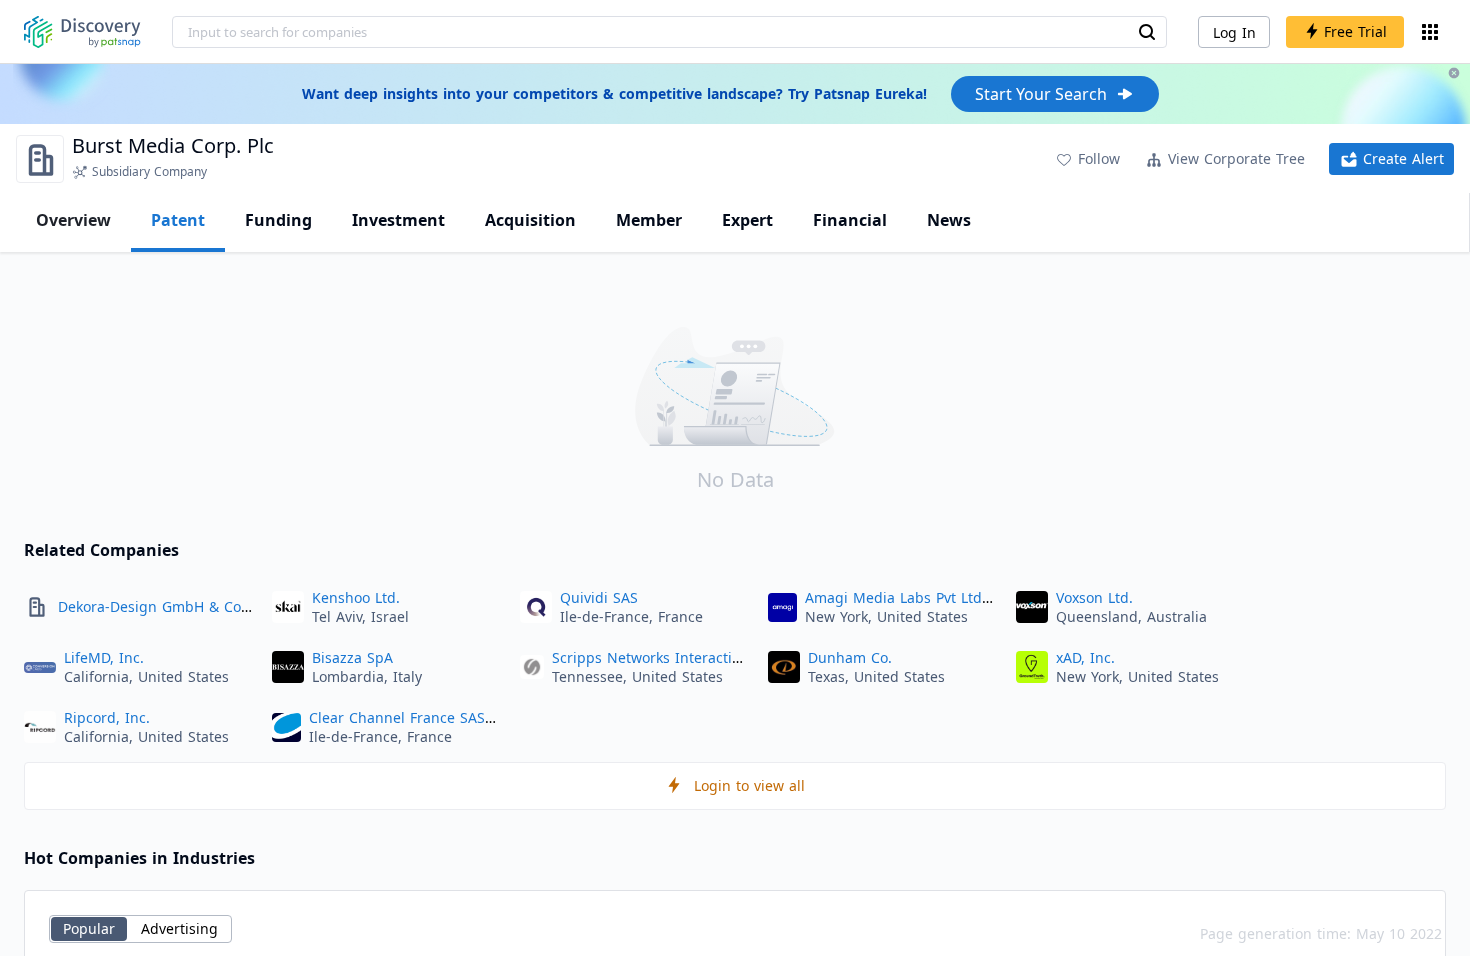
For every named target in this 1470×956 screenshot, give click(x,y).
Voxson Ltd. (1094, 597)
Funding (278, 220)
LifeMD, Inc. (104, 657)
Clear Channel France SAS (397, 717)
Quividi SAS (599, 597)
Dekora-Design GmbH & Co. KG (163, 606)
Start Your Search (1041, 94)
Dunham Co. (850, 657)
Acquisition (530, 220)
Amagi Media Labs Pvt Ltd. (895, 597)
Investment (398, 220)
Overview (73, 220)
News (949, 220)
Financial (850, 220)
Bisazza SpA (352, 657)
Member (649, 220)
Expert (747, 220)
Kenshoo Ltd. (356, 597)
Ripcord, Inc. (107, 717)
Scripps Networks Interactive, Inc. (666, 657)
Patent (178, 220)
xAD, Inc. (1085, 657)
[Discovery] (82, 32)
